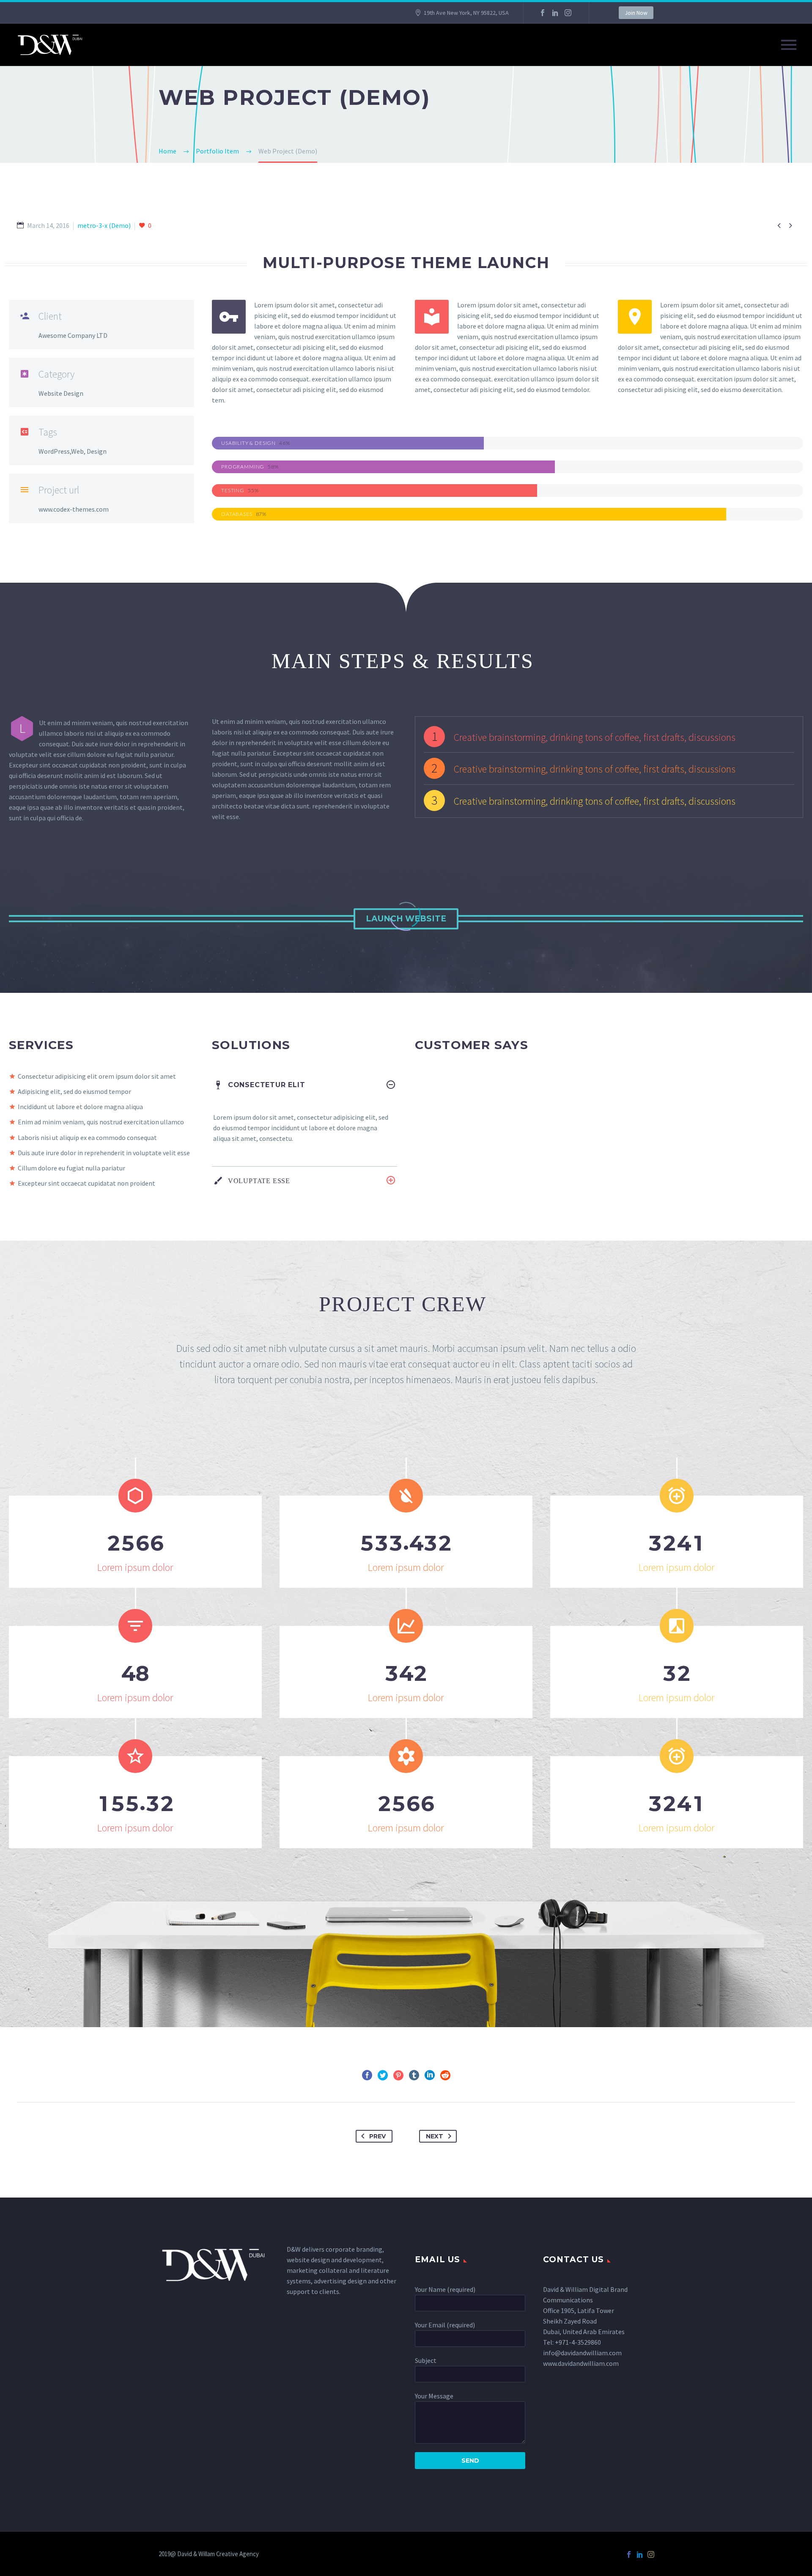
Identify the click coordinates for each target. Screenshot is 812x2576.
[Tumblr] (414, 2075)
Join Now (636, 13)
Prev (377, 2136)
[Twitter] (383, 2075)
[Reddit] (445, 2075)
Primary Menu (789, 45)
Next (435, 2136)
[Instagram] (568, 13)
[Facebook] (543, 13)
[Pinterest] (398, 2075)
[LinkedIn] (555, 13)
